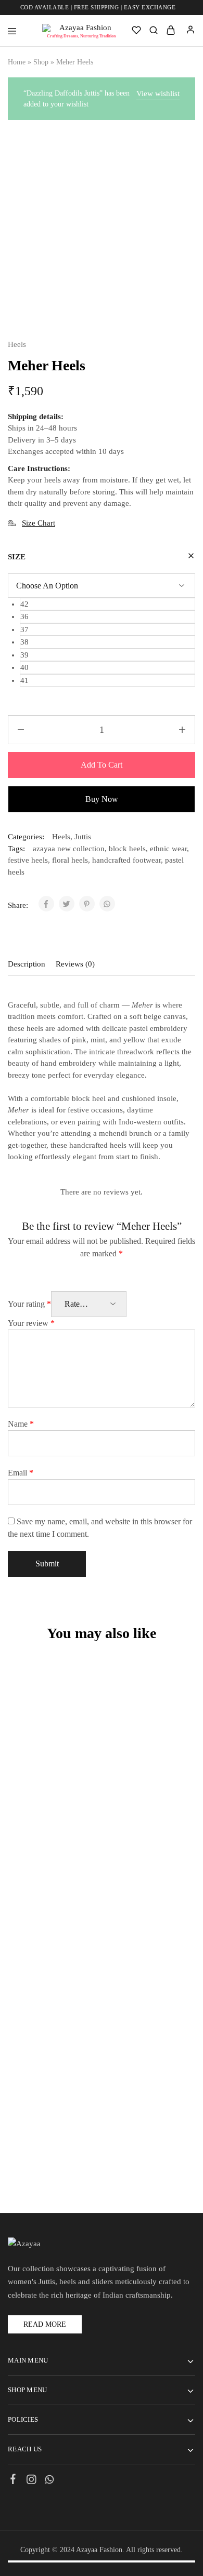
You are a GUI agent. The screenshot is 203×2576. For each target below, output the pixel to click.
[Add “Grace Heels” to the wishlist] (164, 1693)
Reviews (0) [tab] (75, 964)
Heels (17, 344)
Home (17, 62)
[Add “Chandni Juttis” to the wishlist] (70, 1854)
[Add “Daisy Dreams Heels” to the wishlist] (70, 2016)
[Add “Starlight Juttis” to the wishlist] (70, 1693)
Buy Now (102, 799)
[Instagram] (31, 2481)
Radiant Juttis (145, 2116)
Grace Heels (144, 1793)
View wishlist (158, 93)
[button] (108, 604)
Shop (41, 62)
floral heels (70, 860)
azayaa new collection (69, 849)
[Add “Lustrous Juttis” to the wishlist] (164, 1854)
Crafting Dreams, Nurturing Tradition (81, 36)
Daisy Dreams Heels (51, 2116)
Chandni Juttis (51, 1954)
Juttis (83, 837)
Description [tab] (27, 964)
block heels (127, 849)
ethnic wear (168, 849)
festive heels (28, 860)
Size (17, 557)
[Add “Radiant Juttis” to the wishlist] (164, 2016)
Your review (31, 1323)
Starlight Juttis (51, 1793)
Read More (45, 2324)
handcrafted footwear (126, 860)
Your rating (29, 1304)
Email (21, 1473)
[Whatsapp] (50, 2481)
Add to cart (102, 765)
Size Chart (39, 523)
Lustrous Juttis (145, 1954)
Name (21, 1424)
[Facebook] (13, 2480)
